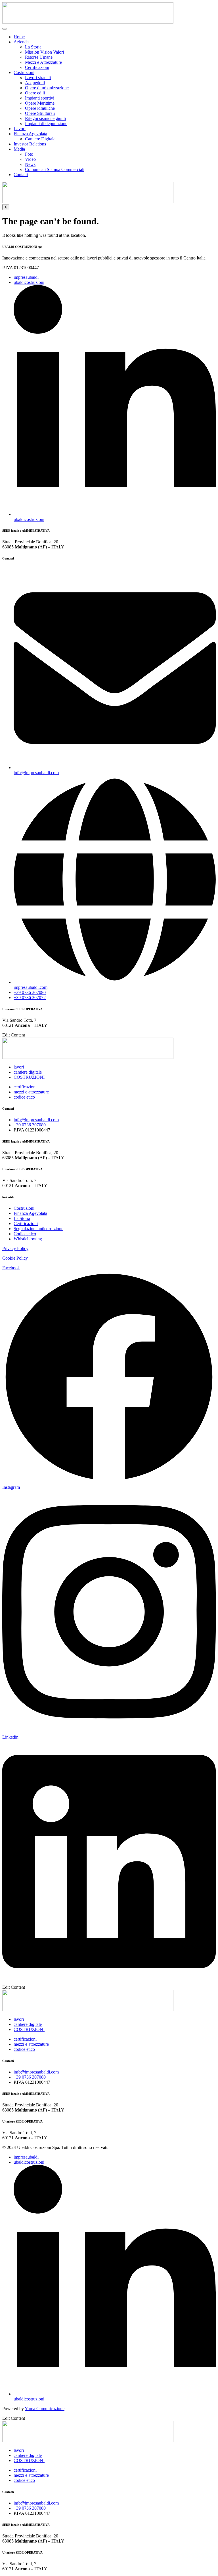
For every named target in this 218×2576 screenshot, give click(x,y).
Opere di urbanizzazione (47, 88)
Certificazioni (37, 67)
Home (19, 37)
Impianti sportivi (40, 98)
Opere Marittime (40, 103)
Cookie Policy (15, 1258)
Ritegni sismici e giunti (45, 118)
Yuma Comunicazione (45, 2409)
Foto (29, 154)
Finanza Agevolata (30, 134)
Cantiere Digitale (40, 139)
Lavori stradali (38, 78)
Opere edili (35, 93)
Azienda (21, 42)
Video (30, 159)
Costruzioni (24, 72)
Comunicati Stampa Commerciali (55, 169)
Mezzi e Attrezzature (43, 62)
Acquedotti (35, 83)
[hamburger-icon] (5, 29)
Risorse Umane (39, 57)
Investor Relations (30, 144)
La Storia (33, 47)
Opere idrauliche (40, 108)
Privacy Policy (15, 1248)
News (30, 164)
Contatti (21, 175)
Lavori (20, 129)
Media (19, 149)
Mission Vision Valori (44, 52)
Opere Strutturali (40, 113)
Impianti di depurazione (46, 123)
